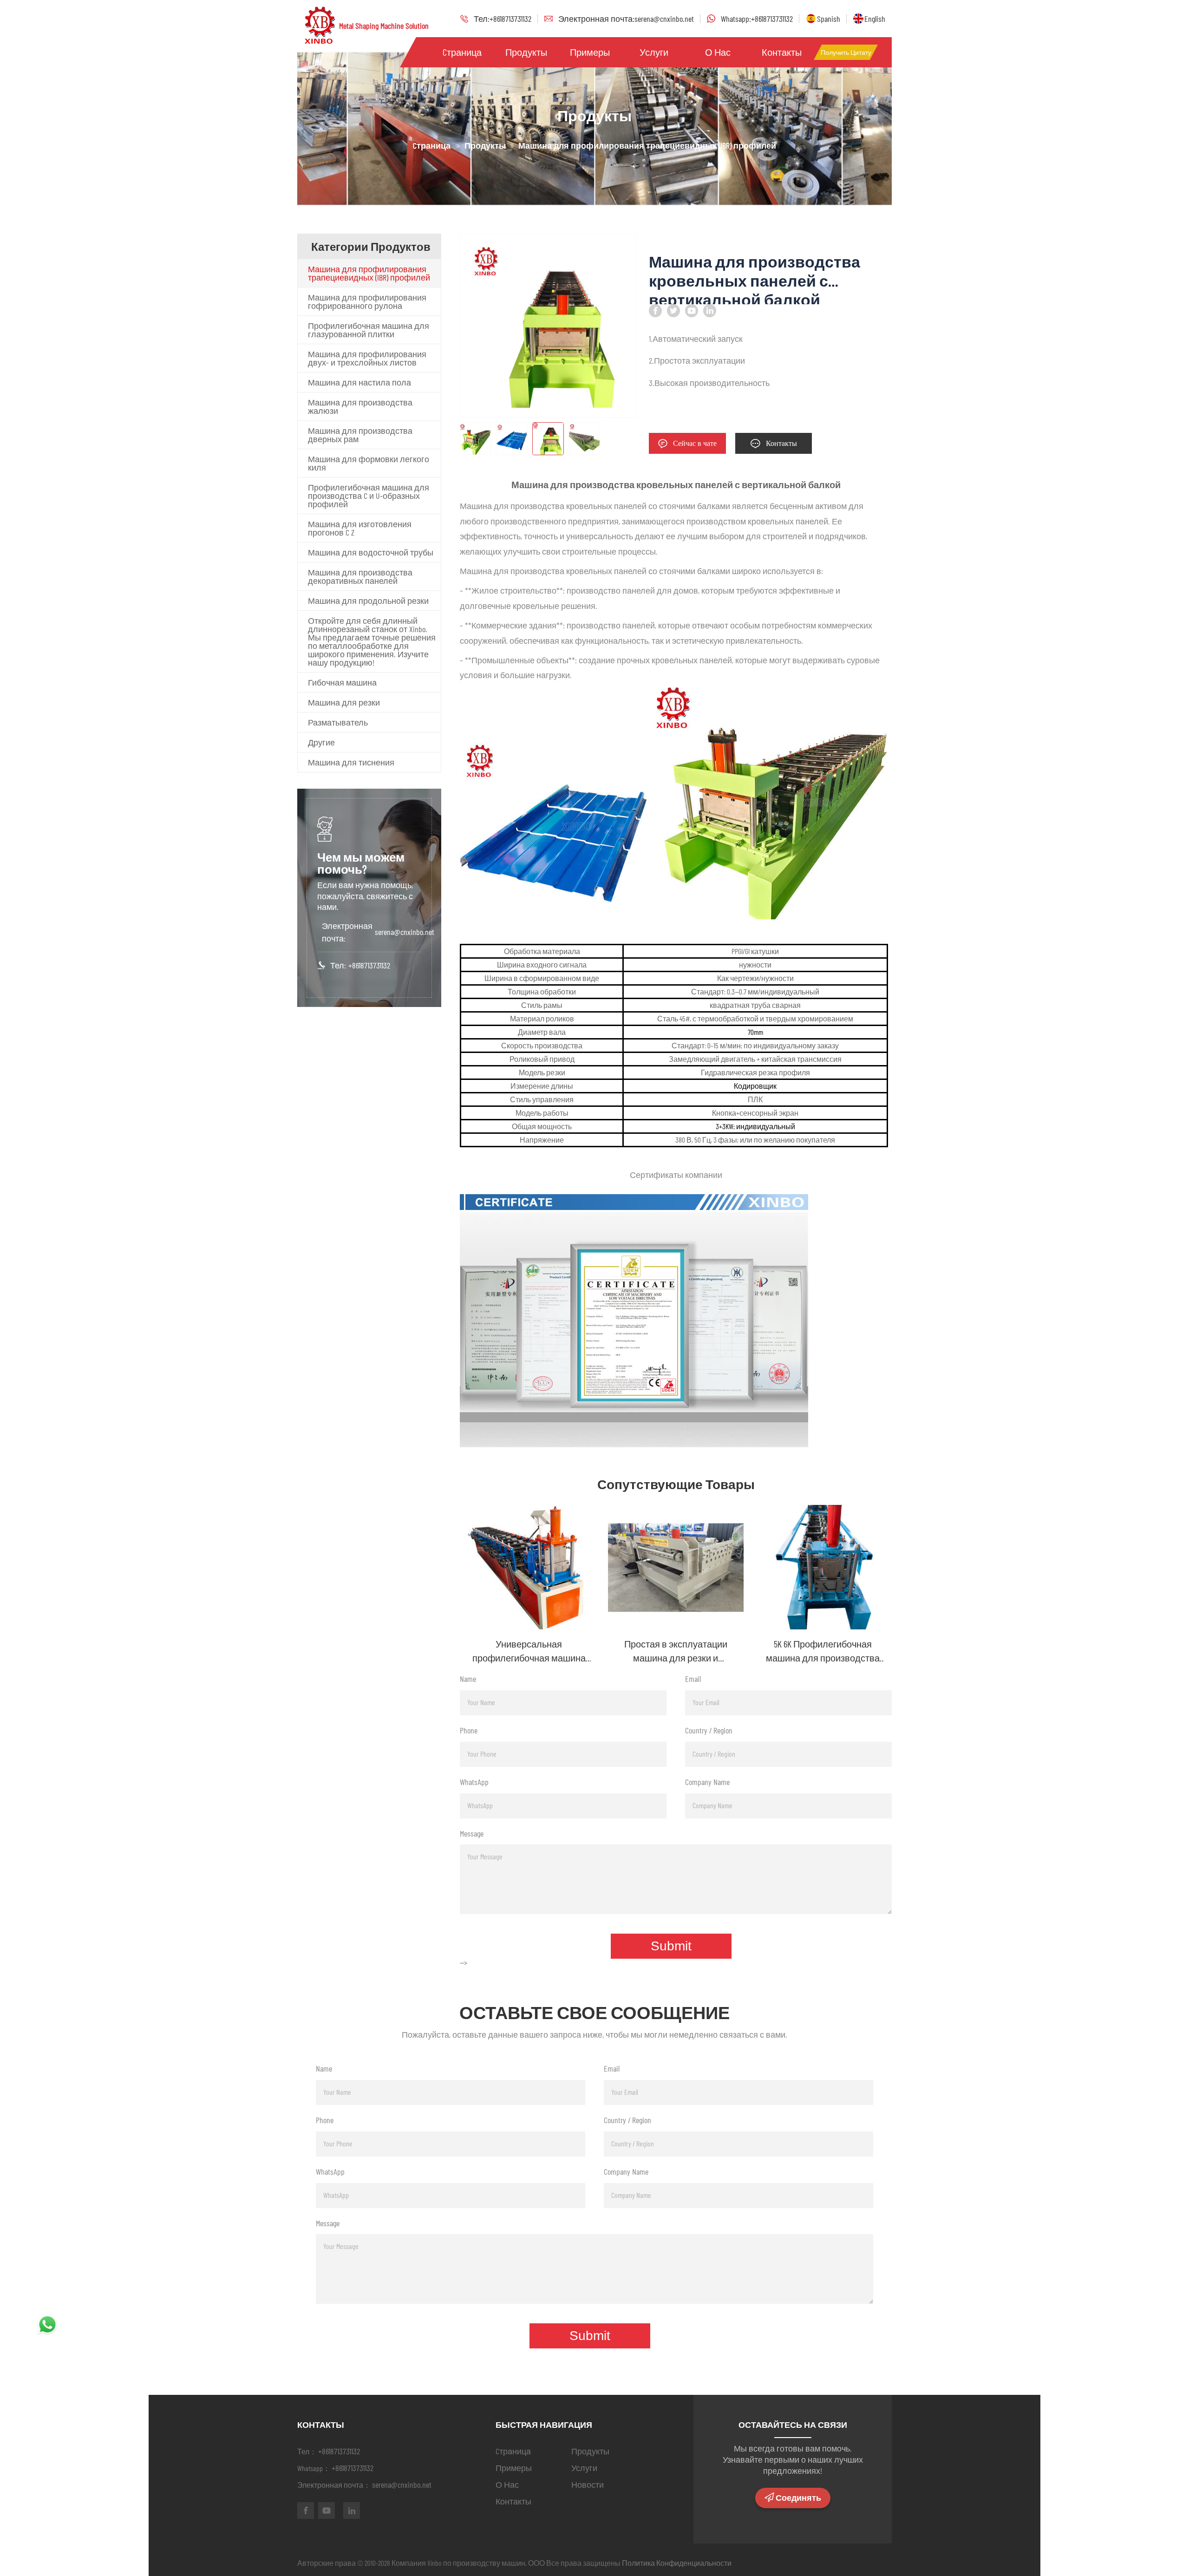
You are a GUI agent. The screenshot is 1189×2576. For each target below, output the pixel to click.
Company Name (707, 1782)
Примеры (590, 52)
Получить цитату (846, 52)
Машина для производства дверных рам (360, 435)
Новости (588, 2484)
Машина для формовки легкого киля (369, 463)
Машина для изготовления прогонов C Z (360, 528)
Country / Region (709, 1730)
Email (693, 1679)
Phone (469, 1730)
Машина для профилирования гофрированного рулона (367, 301)
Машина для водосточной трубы (371, 552)
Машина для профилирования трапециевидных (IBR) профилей (369, 273)
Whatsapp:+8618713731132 (757, 19)
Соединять (798, 2498)
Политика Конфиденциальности (677, 2563)
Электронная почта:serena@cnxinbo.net (626, 19)
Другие (321, 742)
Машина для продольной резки (368, 601)
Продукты (526, 52)
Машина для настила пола (359, 382)
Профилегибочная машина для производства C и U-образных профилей (369, 496)
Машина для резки (344, 702)
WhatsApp (474, 1782)
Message (472, 1833)
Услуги (654, 52)
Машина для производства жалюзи (360, 406)
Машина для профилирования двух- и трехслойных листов (367, 358)
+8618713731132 (369, 965)
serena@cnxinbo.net (405, 932)
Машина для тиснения (351, 762)
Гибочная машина (342, 682)
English (875, 19)
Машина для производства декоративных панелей (360, 576)
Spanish (829, 19)
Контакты (782, 52)
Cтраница (462, 52)
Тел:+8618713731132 (503, 19)
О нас (718, 52)
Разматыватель (338, 722)
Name (468, 1679)
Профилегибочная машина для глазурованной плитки (369, 330)
